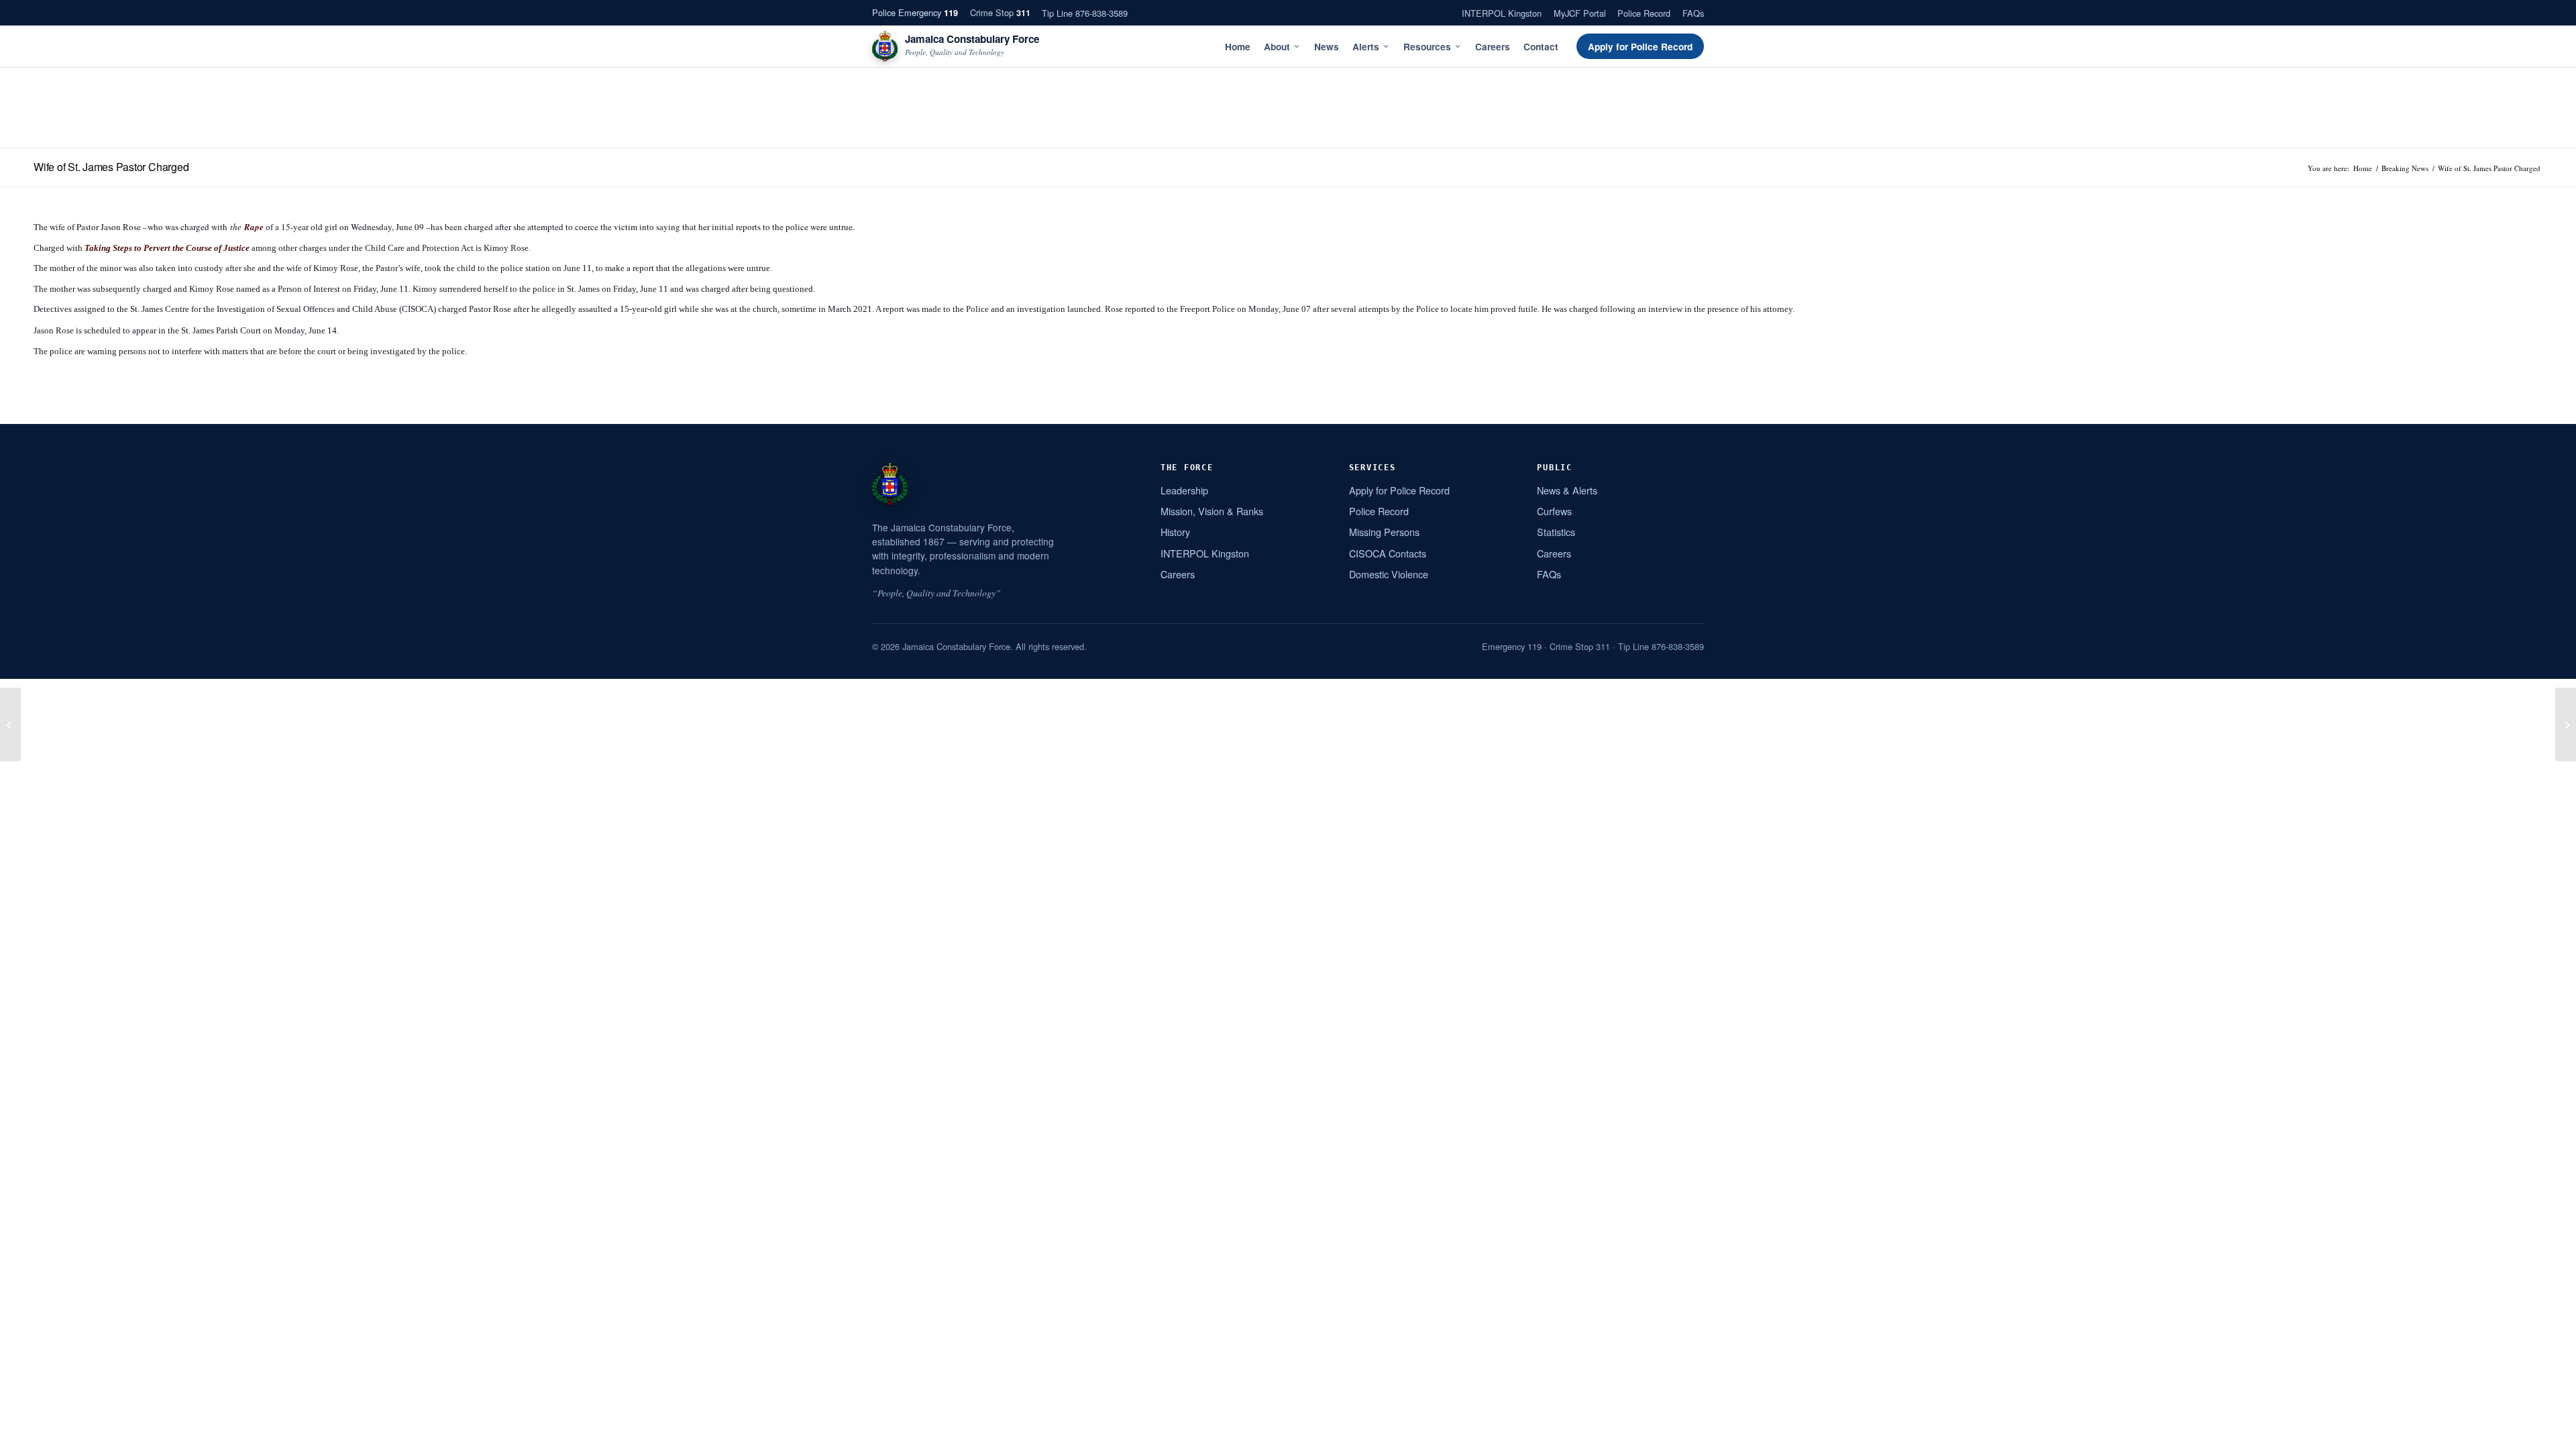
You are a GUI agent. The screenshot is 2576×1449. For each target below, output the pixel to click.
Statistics (1556, 532)
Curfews (1554, 511)
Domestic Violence (1389, 574)
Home (1238, 47)
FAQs (1693, 13)
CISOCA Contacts (1388, 553)
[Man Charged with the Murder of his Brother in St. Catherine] (10, 724)
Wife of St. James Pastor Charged (111, 167)
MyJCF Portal (1580, 13)
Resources (1427, 47)
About (1277, 47)
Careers (1493, 47)
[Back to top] (2548, 1434)
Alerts (1366, 47)
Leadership (1184, 490)
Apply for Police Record (1640, 47)
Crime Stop (1000, 12)
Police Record (1644, 13)
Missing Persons (1384, 532)
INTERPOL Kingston (1502, 13)
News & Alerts (1567, 490)
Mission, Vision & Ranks (1212, 511)
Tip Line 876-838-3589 (1085, 13)
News (1327, 47)
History (1175, 532)
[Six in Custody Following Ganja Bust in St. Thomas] (2566, 724)
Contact (1541, 47)
